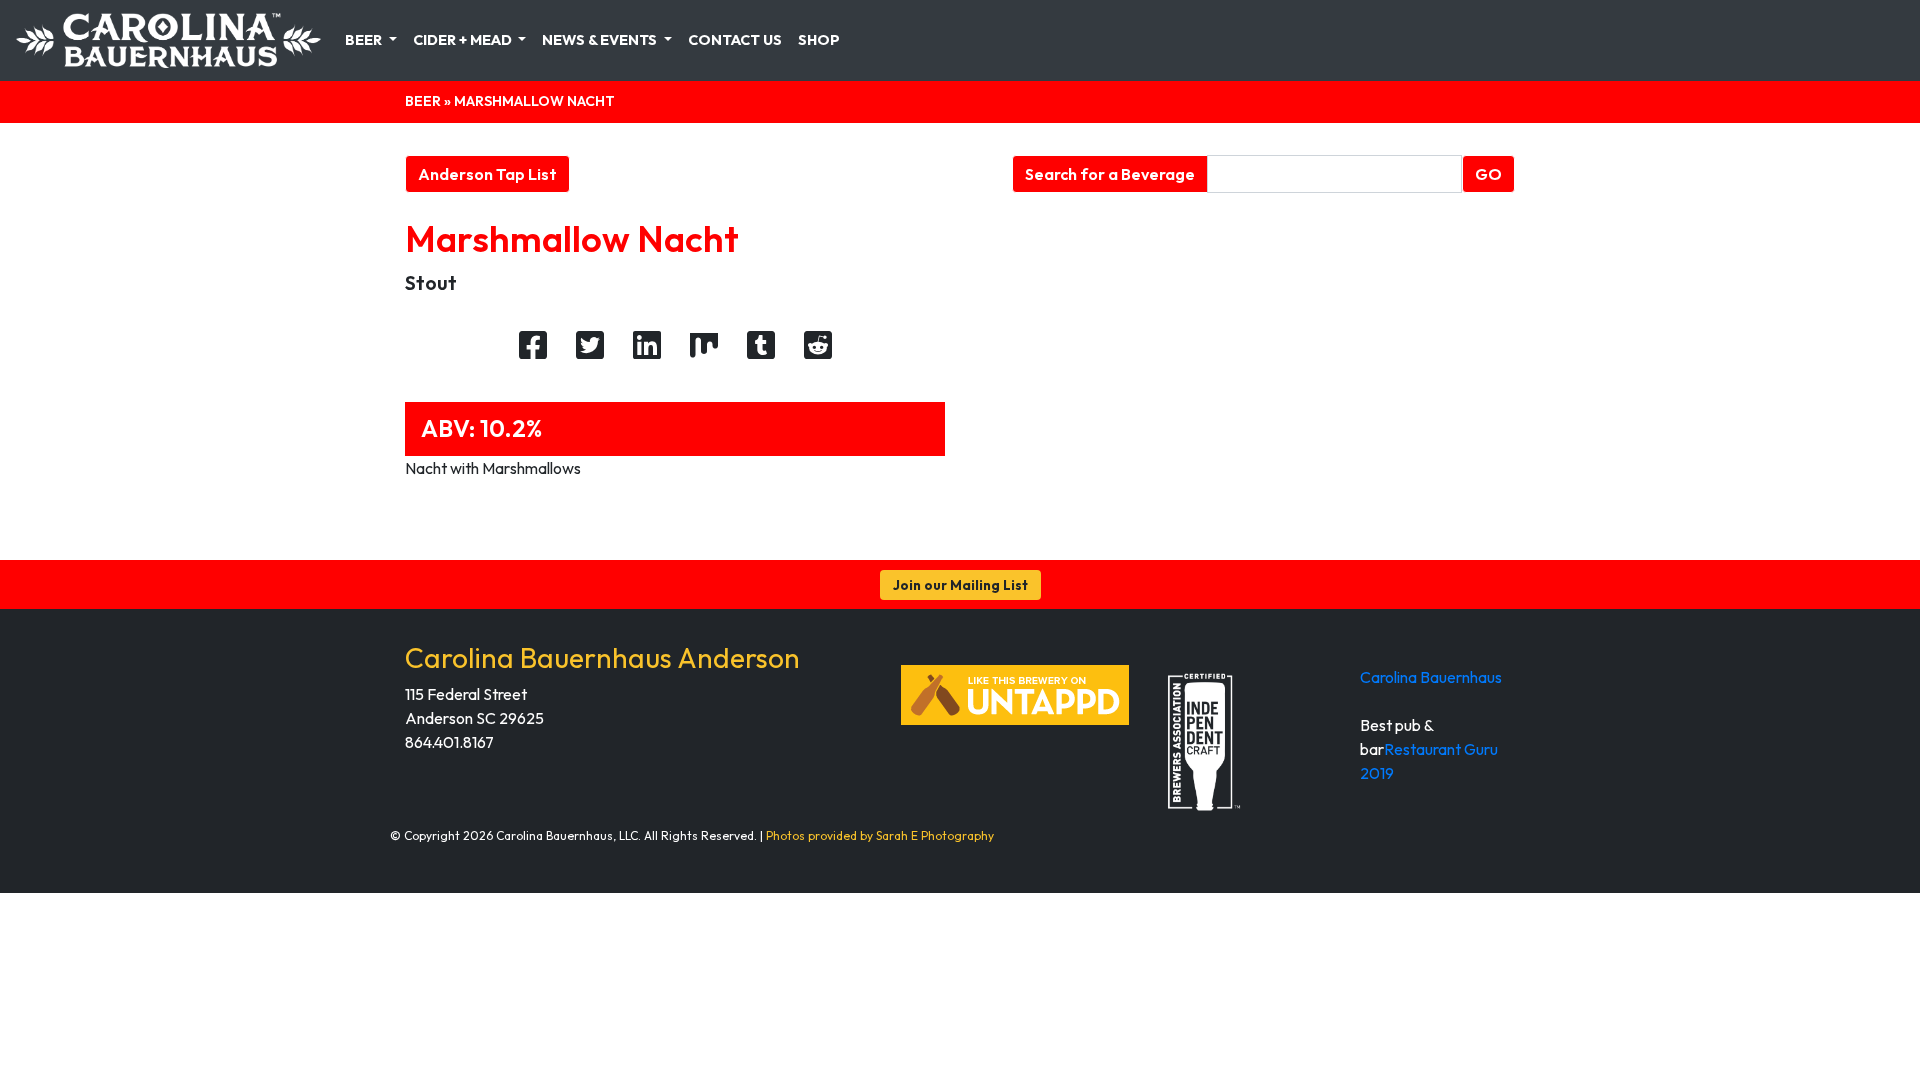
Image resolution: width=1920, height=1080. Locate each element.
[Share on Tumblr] (761, 346)
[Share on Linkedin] (647, 346)
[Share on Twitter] (590, 346)
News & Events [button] (601, 40)
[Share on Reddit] (818, 346)
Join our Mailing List (960, 585)
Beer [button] (365, 40)
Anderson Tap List (487, 174)
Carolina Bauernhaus (1431, 677)
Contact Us (735, 40)
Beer (423, 101)
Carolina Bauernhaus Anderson (602, 657)
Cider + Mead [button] (464, 40)
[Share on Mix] (704, 346)
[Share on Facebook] (533, 346)
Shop (819, 40)
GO (1488, 174)
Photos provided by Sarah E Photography (880, 835)
